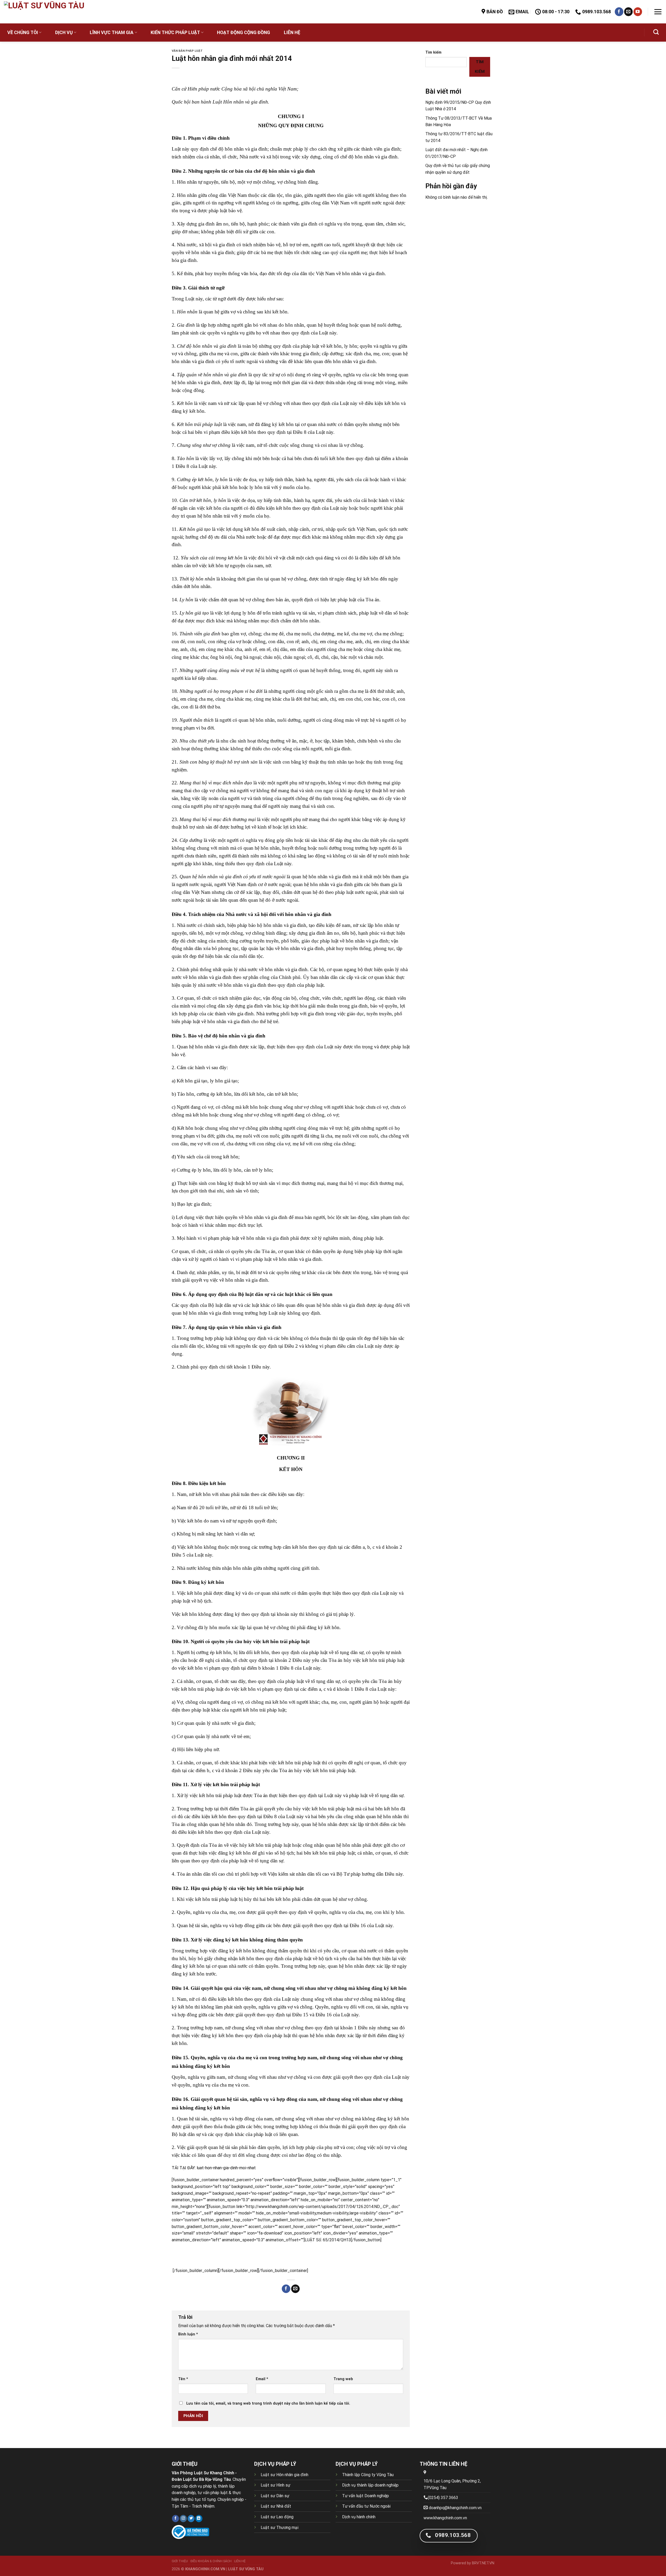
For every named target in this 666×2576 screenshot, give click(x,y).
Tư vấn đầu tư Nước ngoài (366, 2506)
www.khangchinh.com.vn (445, 2518)
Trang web (343, 2379)
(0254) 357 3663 (443, 2498)
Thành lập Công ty (359, 2475)
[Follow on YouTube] (638, 12)
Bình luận (188, 2334)
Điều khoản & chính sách (211, 2561)
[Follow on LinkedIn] (199, 2519)
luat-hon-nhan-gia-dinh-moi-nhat (226, 2168)
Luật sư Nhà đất (276, 2506)
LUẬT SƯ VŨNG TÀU (246, 2569)
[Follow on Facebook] (619, 12)
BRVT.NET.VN (483, 2563)
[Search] (656, 32)
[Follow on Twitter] (191, 2519)
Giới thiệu (180, 2561)
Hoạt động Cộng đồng (244, 33)
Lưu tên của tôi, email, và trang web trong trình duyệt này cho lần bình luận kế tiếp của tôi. (268, 2403)
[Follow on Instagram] (183, 2519)
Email (262, 2379)
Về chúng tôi (23, 33)
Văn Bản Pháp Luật (187, 51)
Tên (183, 2379)
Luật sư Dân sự (275, 2496)
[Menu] (658, 12)
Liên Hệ (292, 33)
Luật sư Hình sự (276, 2485)
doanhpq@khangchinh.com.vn (455, 2508)
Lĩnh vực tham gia (112, 33)
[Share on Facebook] (286, 2289)
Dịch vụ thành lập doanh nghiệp (370, 2485)
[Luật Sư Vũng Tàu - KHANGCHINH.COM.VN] (61, 12)
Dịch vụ (64, 33)
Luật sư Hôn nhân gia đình (284, 2475)
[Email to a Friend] (295, 2289)
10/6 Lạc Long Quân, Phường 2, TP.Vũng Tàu (452, 2484)
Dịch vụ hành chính (359, 2517)
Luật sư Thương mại (280, 2527)
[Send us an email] (628, 12)
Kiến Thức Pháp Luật (175, 33)
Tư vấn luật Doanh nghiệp (366, 2496)
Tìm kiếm (433, 52)
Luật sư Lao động (277, 2517)
